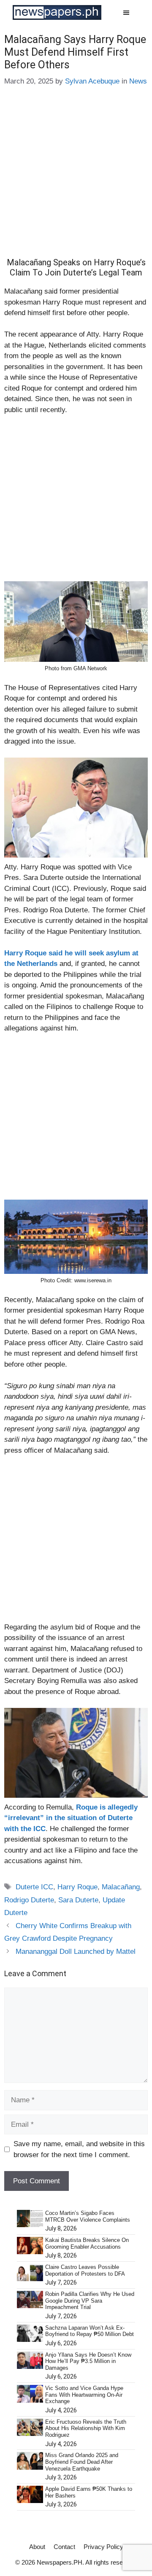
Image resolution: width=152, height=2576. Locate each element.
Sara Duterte (78, 1900)
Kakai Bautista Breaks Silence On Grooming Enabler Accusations (87, 2243)
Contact (64, 2547)
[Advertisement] (76, 178)
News (138, 81)
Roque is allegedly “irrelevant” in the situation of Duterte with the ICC (71, 1818)
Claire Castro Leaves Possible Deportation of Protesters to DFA (85, 2270)
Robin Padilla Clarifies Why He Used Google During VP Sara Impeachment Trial (90, 2301)
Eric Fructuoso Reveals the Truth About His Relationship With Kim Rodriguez (86, 2428)
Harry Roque (77, 1887)
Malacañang (121, 1887)
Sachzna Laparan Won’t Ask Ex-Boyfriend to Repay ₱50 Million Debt (90, 2331)
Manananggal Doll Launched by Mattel (76, 1952)
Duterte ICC (34, 1887)
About (37, 2547)
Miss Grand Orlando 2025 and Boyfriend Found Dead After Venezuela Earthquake (82, 2462)
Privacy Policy (103, 2547)
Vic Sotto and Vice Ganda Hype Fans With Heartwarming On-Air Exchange (84, 2395)
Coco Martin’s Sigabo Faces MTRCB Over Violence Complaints (88, 2216)
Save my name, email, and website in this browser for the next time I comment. (79, 2149)
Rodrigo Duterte (29, 1900)
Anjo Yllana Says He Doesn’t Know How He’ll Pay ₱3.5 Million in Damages (88, 2361)
